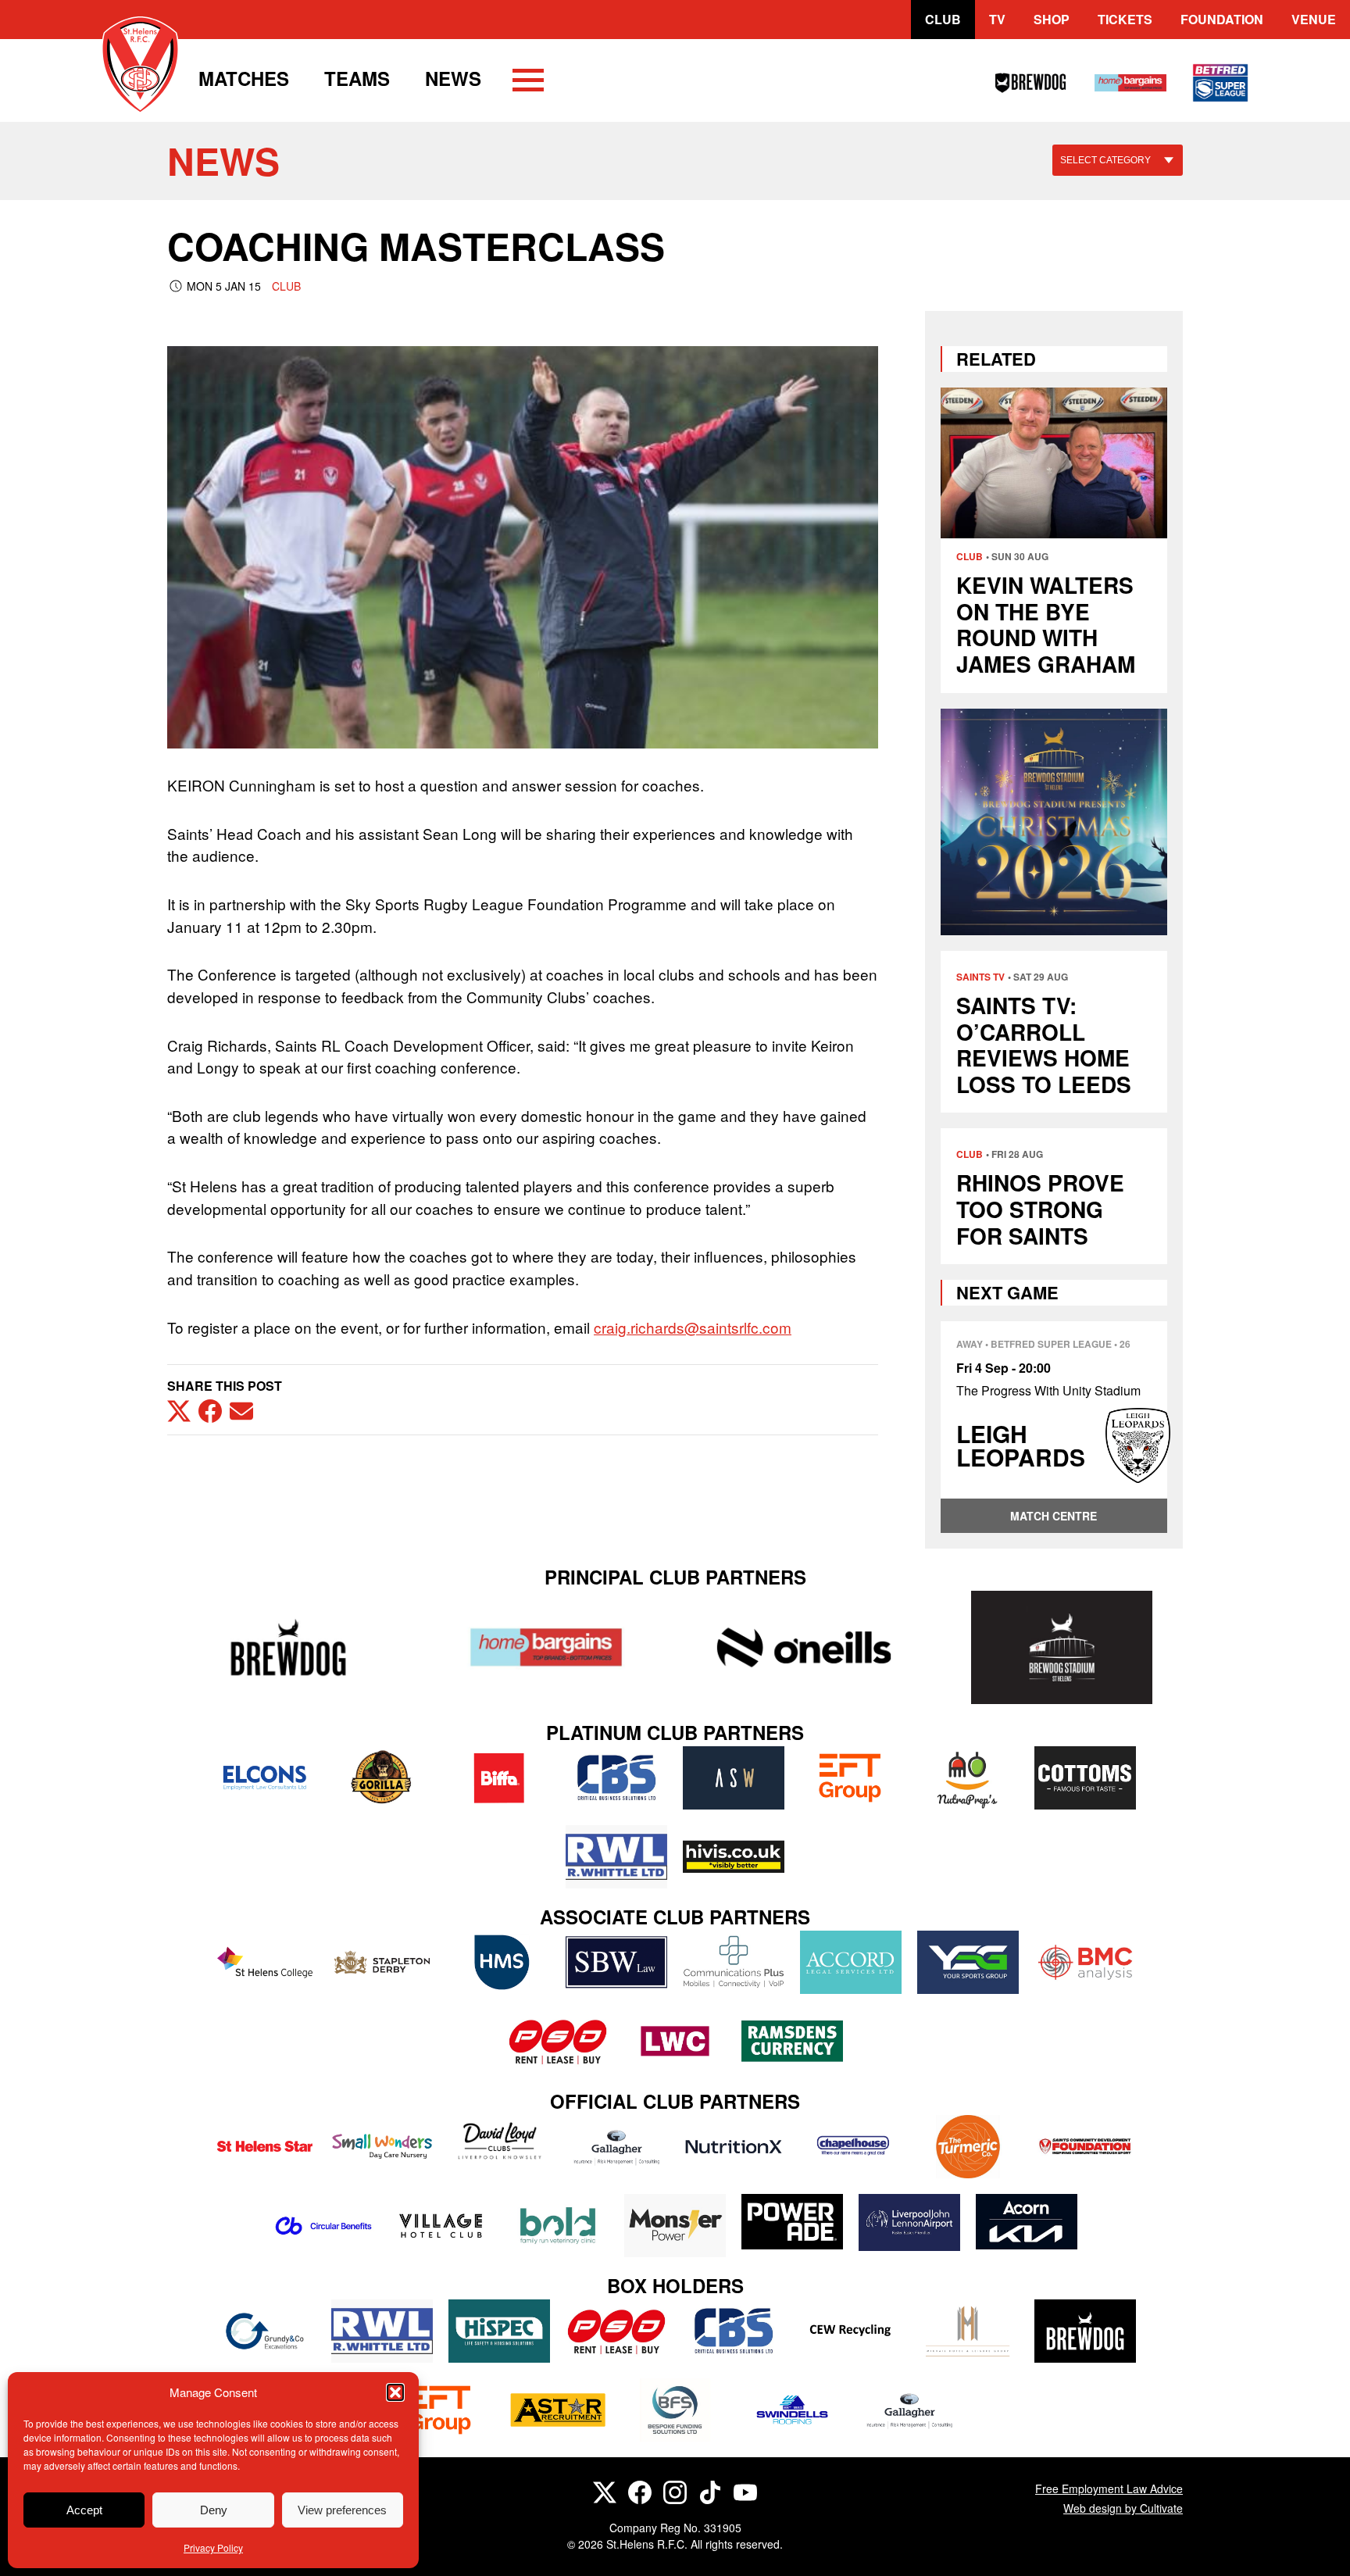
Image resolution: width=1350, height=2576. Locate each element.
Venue (1314, 19)
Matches (244, 78)
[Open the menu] (528, 83)
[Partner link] (288, 1647)
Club (943, 19)
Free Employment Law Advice (1109, 2488)
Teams (357, 78)
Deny (214, 2510)
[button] (395, 2392)
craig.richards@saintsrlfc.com (693, 1327)
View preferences (342, 2510)
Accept (84, 2510)
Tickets (1125, 19)
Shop (1052, 19)
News (453, 78)
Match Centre (1054, 1516)
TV (997, 19)
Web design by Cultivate (1123, 2508)
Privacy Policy (213, 2547)
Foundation (1222, 19)
